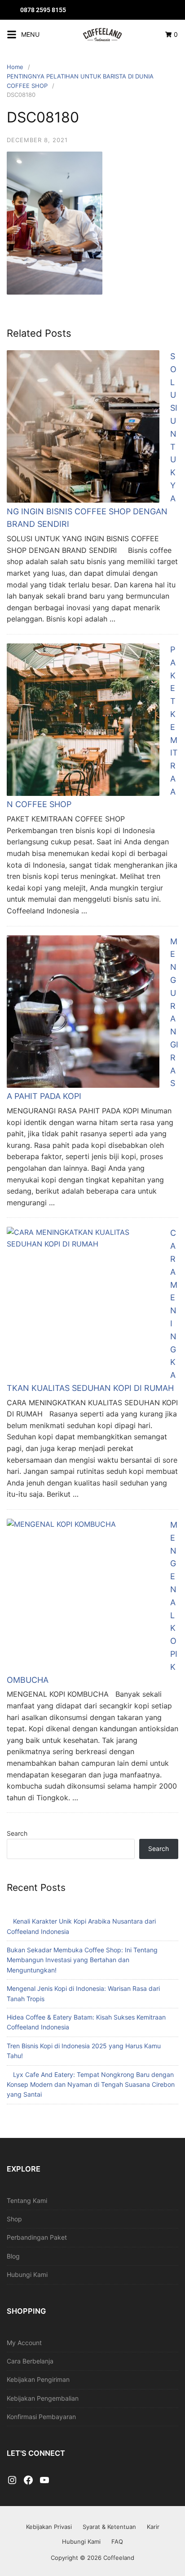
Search (17, 1833)
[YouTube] (44, 2480)
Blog (13, 2256)
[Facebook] (28, 2480)
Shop (14, 2219)
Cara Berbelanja (30, 2361)
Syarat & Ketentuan (109, 2527)
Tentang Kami (27, 2200)
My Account (24, 2343)
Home (15, 67)
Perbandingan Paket (37, 2237)
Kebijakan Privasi (49, 2527)
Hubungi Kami (27, 2274)
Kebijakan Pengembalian (43, 2398)
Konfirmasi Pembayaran (41, 2417)
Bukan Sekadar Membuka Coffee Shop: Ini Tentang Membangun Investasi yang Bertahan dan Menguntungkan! (82, 1960)
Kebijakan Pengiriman (38, 2379)
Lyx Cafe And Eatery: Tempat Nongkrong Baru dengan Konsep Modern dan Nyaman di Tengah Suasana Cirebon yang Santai (91, 2085)
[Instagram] (12, 2480)
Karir (153, 2527)
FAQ (117, 2541)
